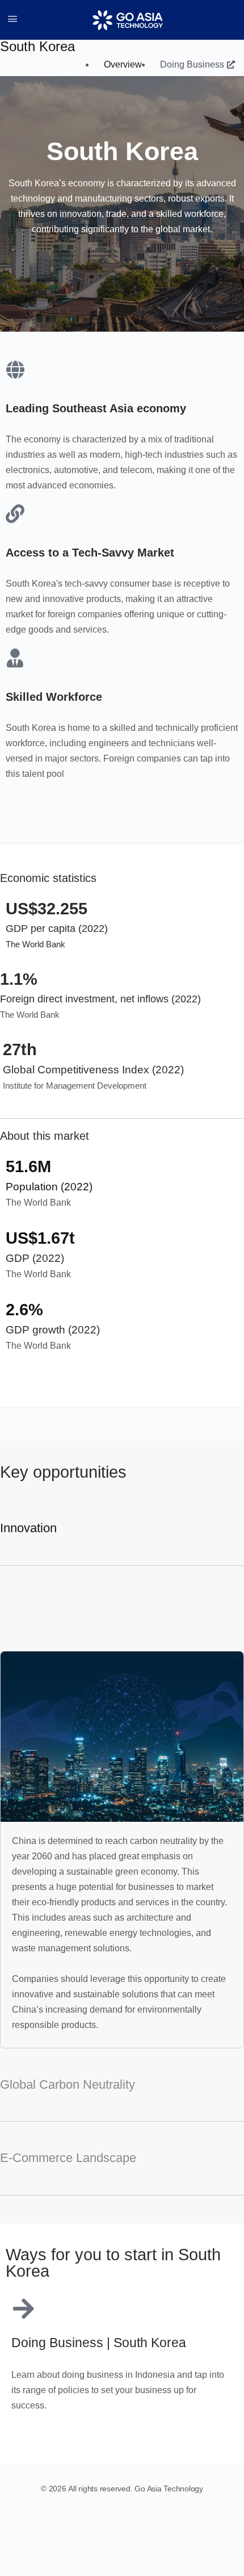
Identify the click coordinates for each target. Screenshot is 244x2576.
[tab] (122, 1529)
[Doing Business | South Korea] (23, 2309)
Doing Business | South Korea (99, 2343)
